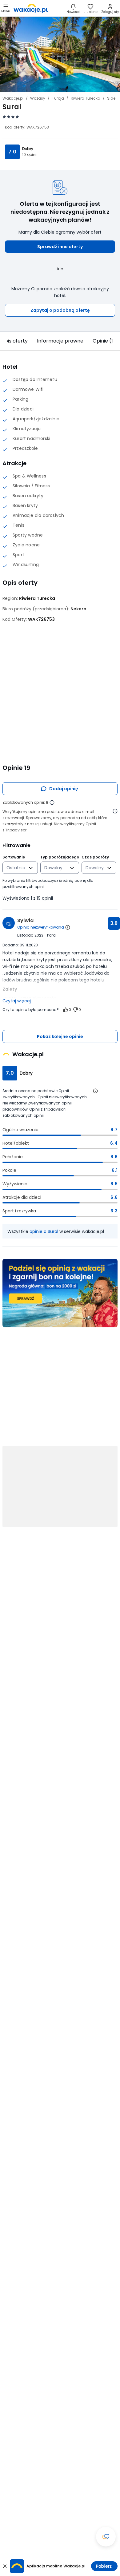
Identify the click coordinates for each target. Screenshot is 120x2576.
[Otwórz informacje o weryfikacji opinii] (115, 811)
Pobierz (104, 2566)
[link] (31, 8)
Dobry (28, 149)
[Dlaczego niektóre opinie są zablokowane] (52, 803)
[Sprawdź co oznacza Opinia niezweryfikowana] (68, 927)
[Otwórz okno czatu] (106, 2537)
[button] (60, 247)
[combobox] (16, 868)
